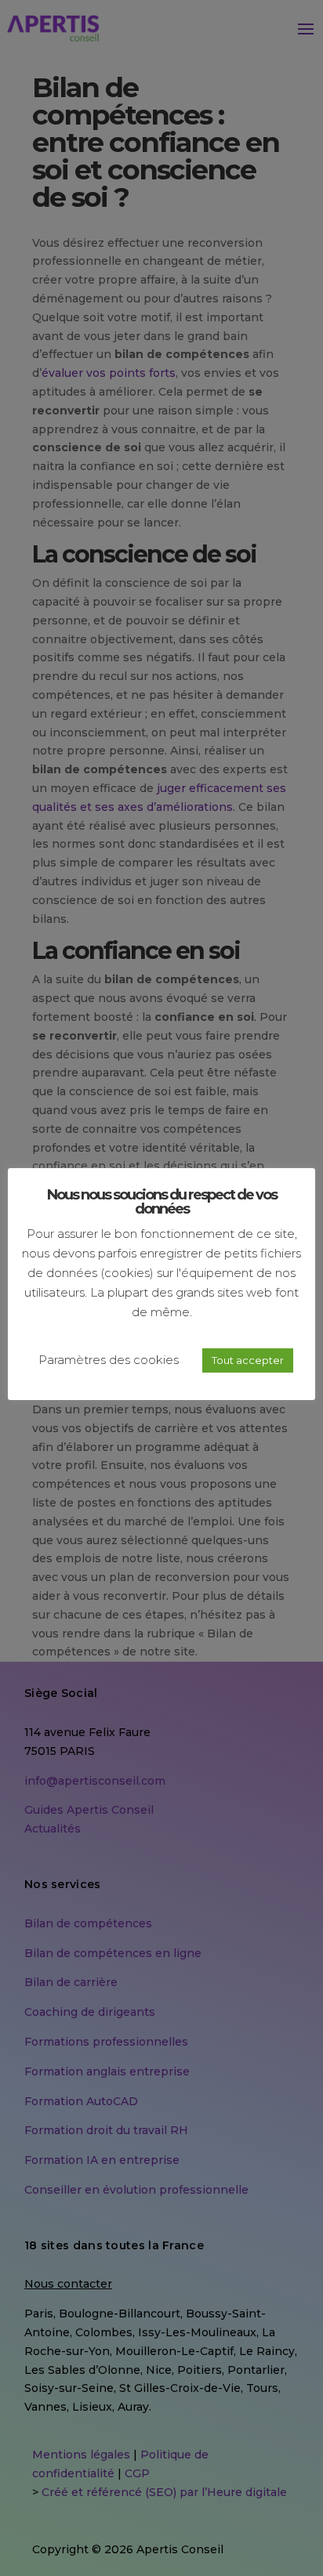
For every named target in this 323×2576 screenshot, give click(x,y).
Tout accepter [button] (248, 1360)
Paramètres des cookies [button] (109, 1360)
